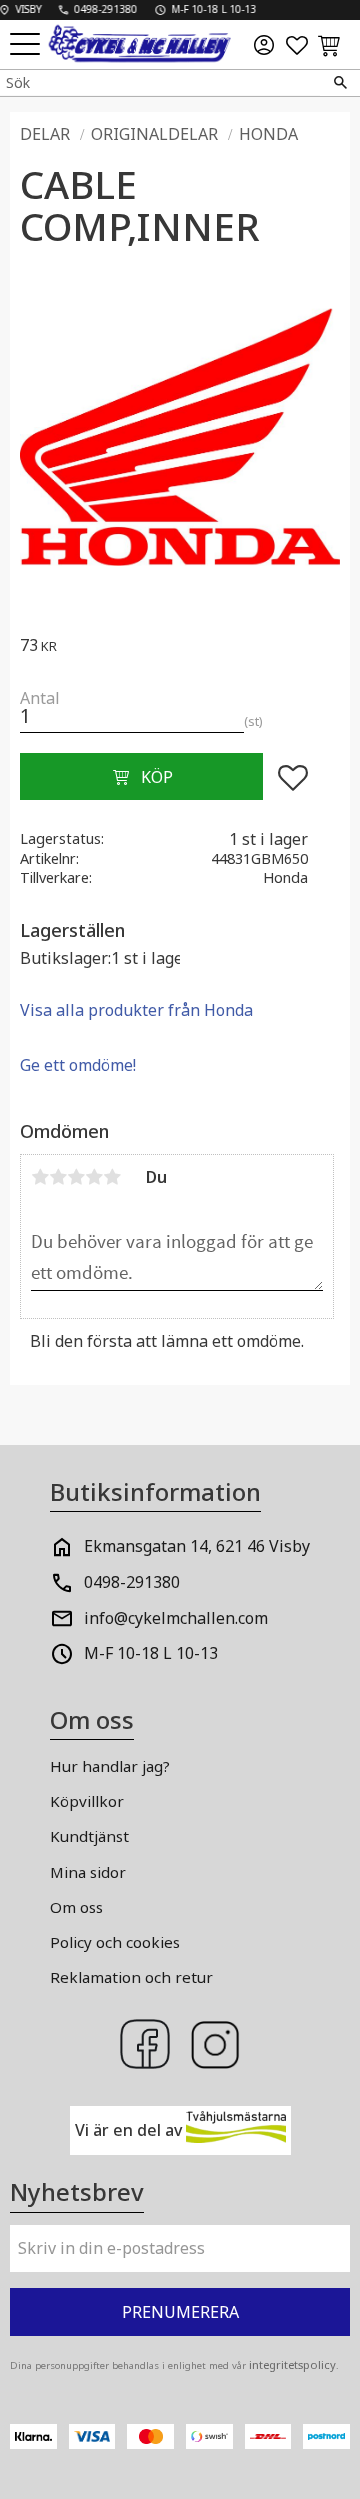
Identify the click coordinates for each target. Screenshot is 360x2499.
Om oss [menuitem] (76, 1907)
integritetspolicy (292, 2364)
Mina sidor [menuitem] (88, 1872)
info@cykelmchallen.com (176, 1618)
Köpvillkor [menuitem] (87, 1801)
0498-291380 (132, 1582)
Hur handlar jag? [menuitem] (110, 1766)
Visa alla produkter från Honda (136, 1010)
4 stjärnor (94, 1177)
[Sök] (340, 83)
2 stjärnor (58, 1177)
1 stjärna (40, 1177)
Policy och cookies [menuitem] (115, 1942)
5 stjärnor (112, 1177)
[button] (27, 45)
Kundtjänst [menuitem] (89, 1836)
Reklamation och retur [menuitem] (131, 1977)
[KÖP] (141, 777)
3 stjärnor (76, 1177)
